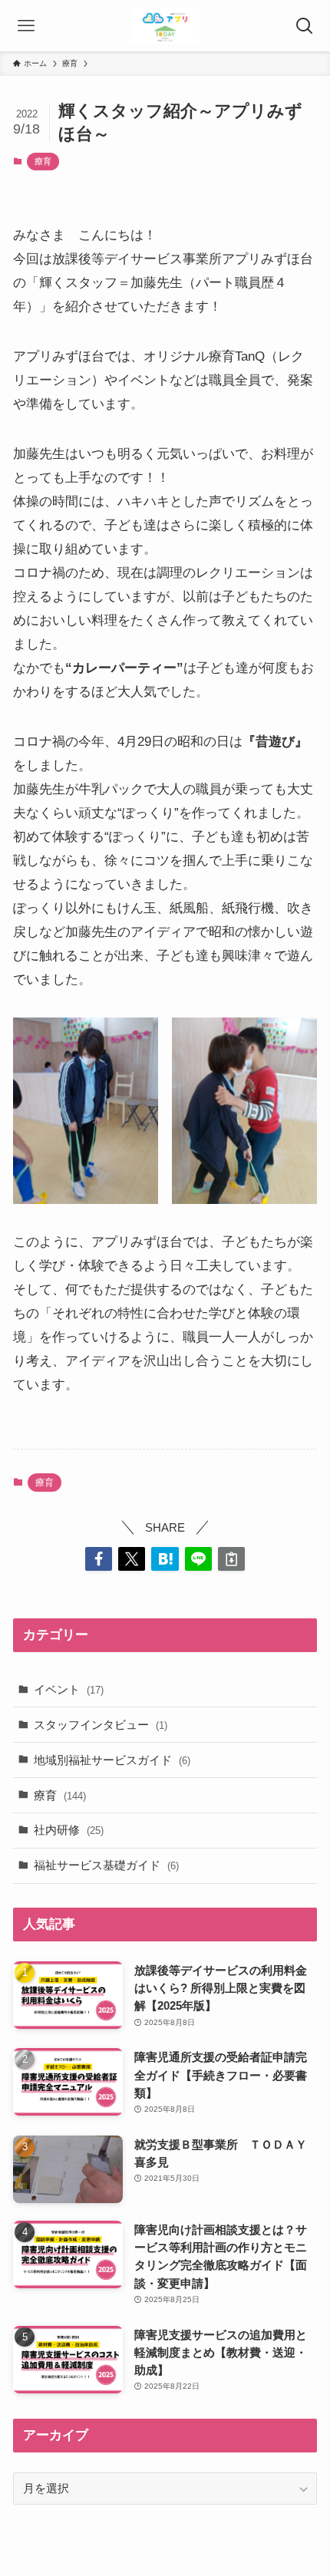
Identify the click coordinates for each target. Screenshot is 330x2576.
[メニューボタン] (26, 26)
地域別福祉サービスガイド (112, 1760)
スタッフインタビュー (101, 1725)
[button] (99, 1559)
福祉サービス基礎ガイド (106, 1865)
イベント (69, 1689)
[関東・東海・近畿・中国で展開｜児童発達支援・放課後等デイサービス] (165, 26)
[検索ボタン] (304, 26)
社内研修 (69, 1830)
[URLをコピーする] (231, 1559)
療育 (43, 161)
